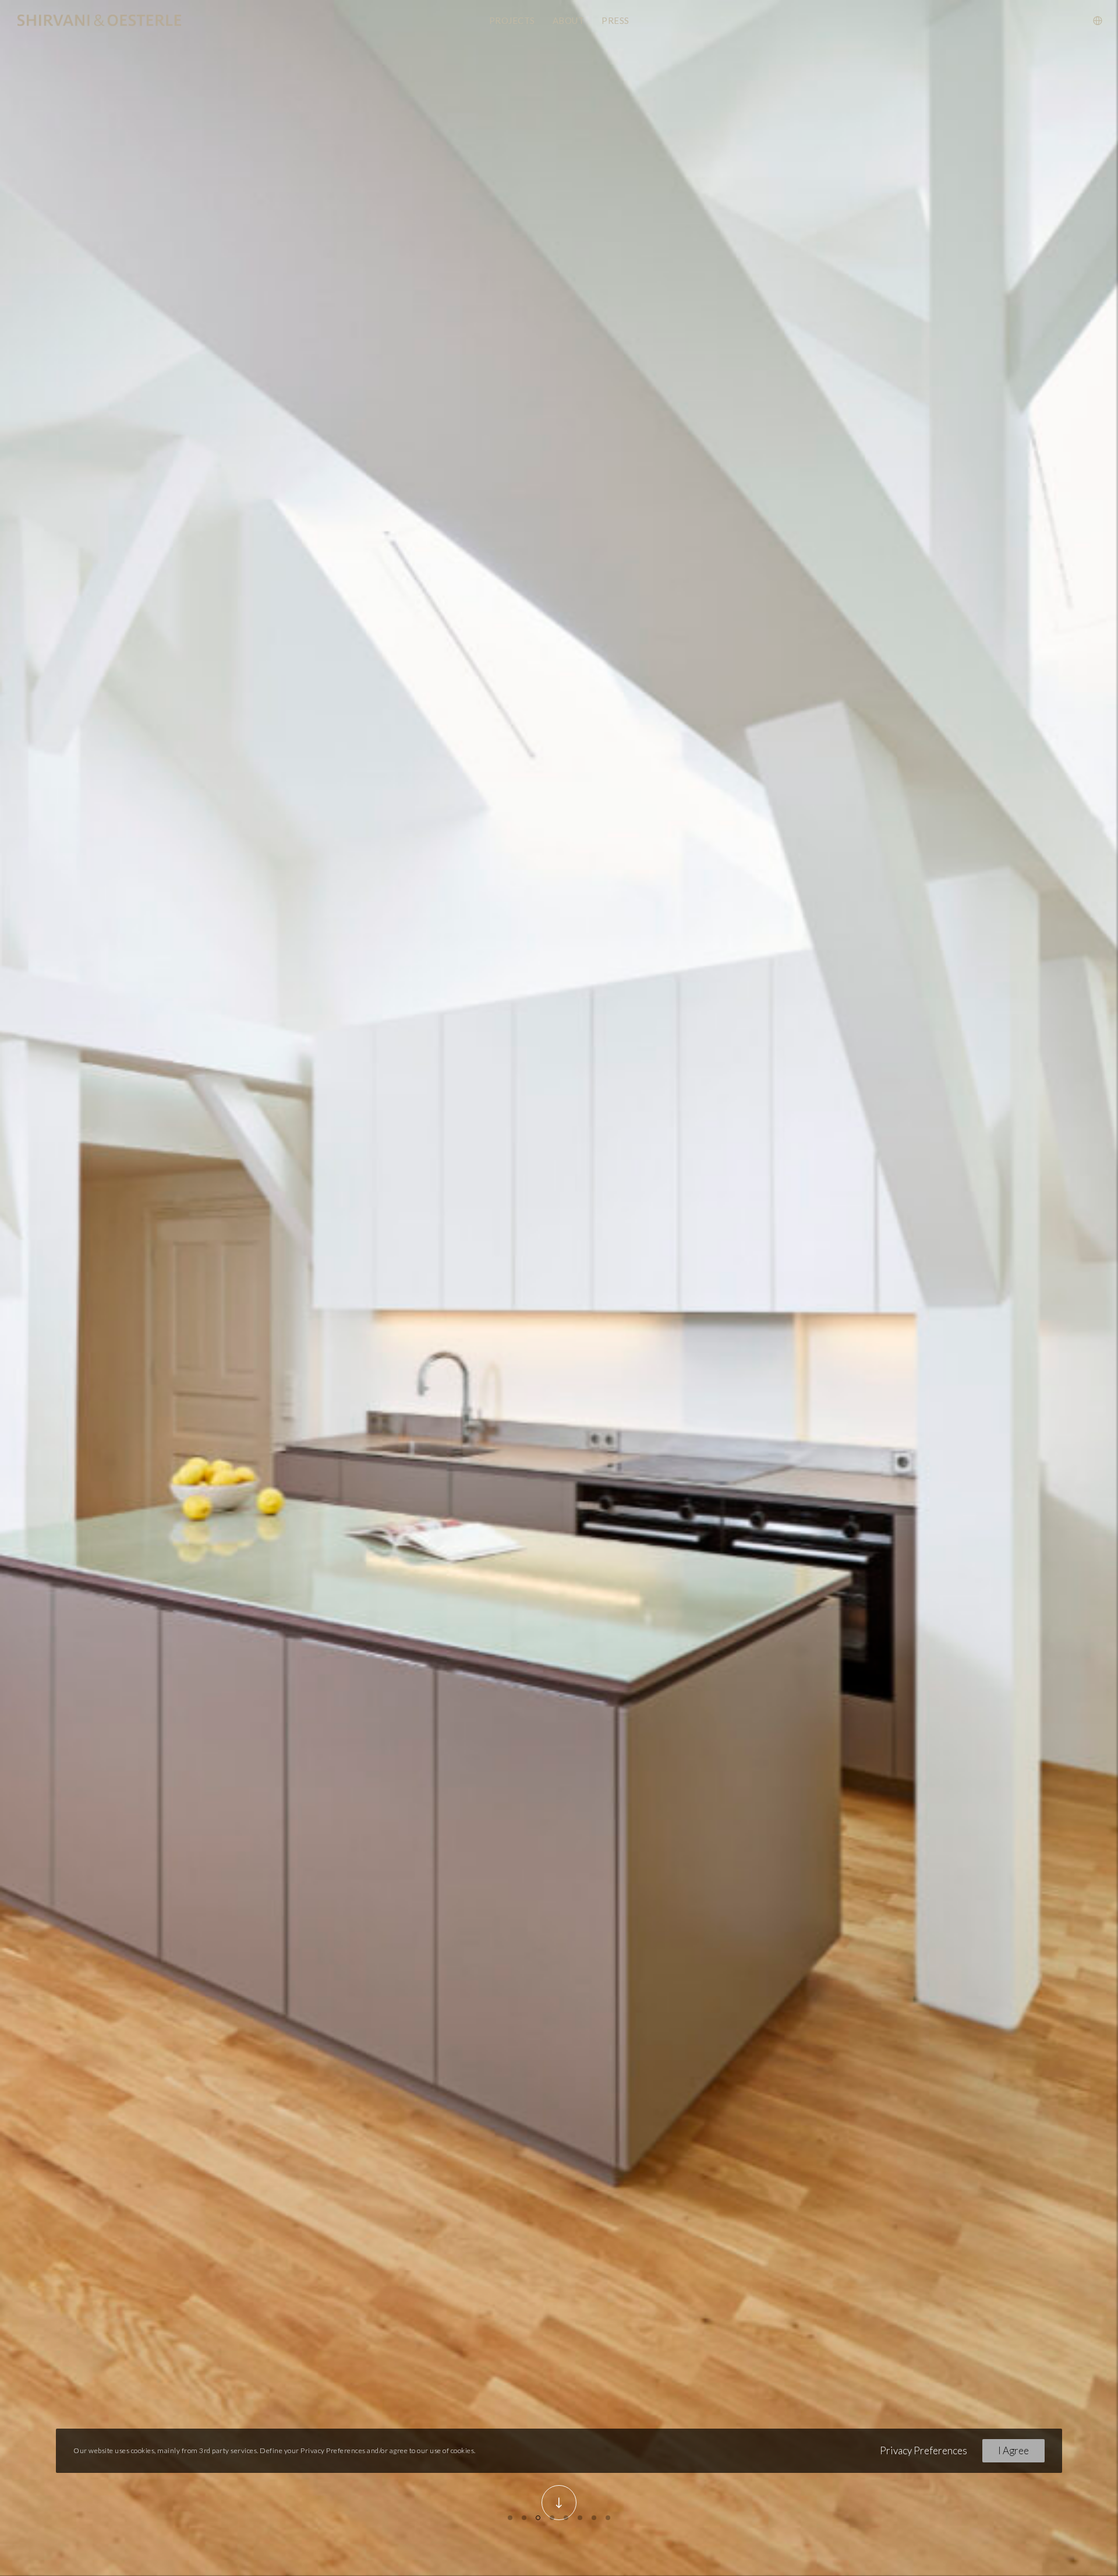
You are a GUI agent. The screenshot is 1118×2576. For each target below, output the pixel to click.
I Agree (1013, 2450)
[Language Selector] (1090, 20)
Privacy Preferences (924, 2450)
